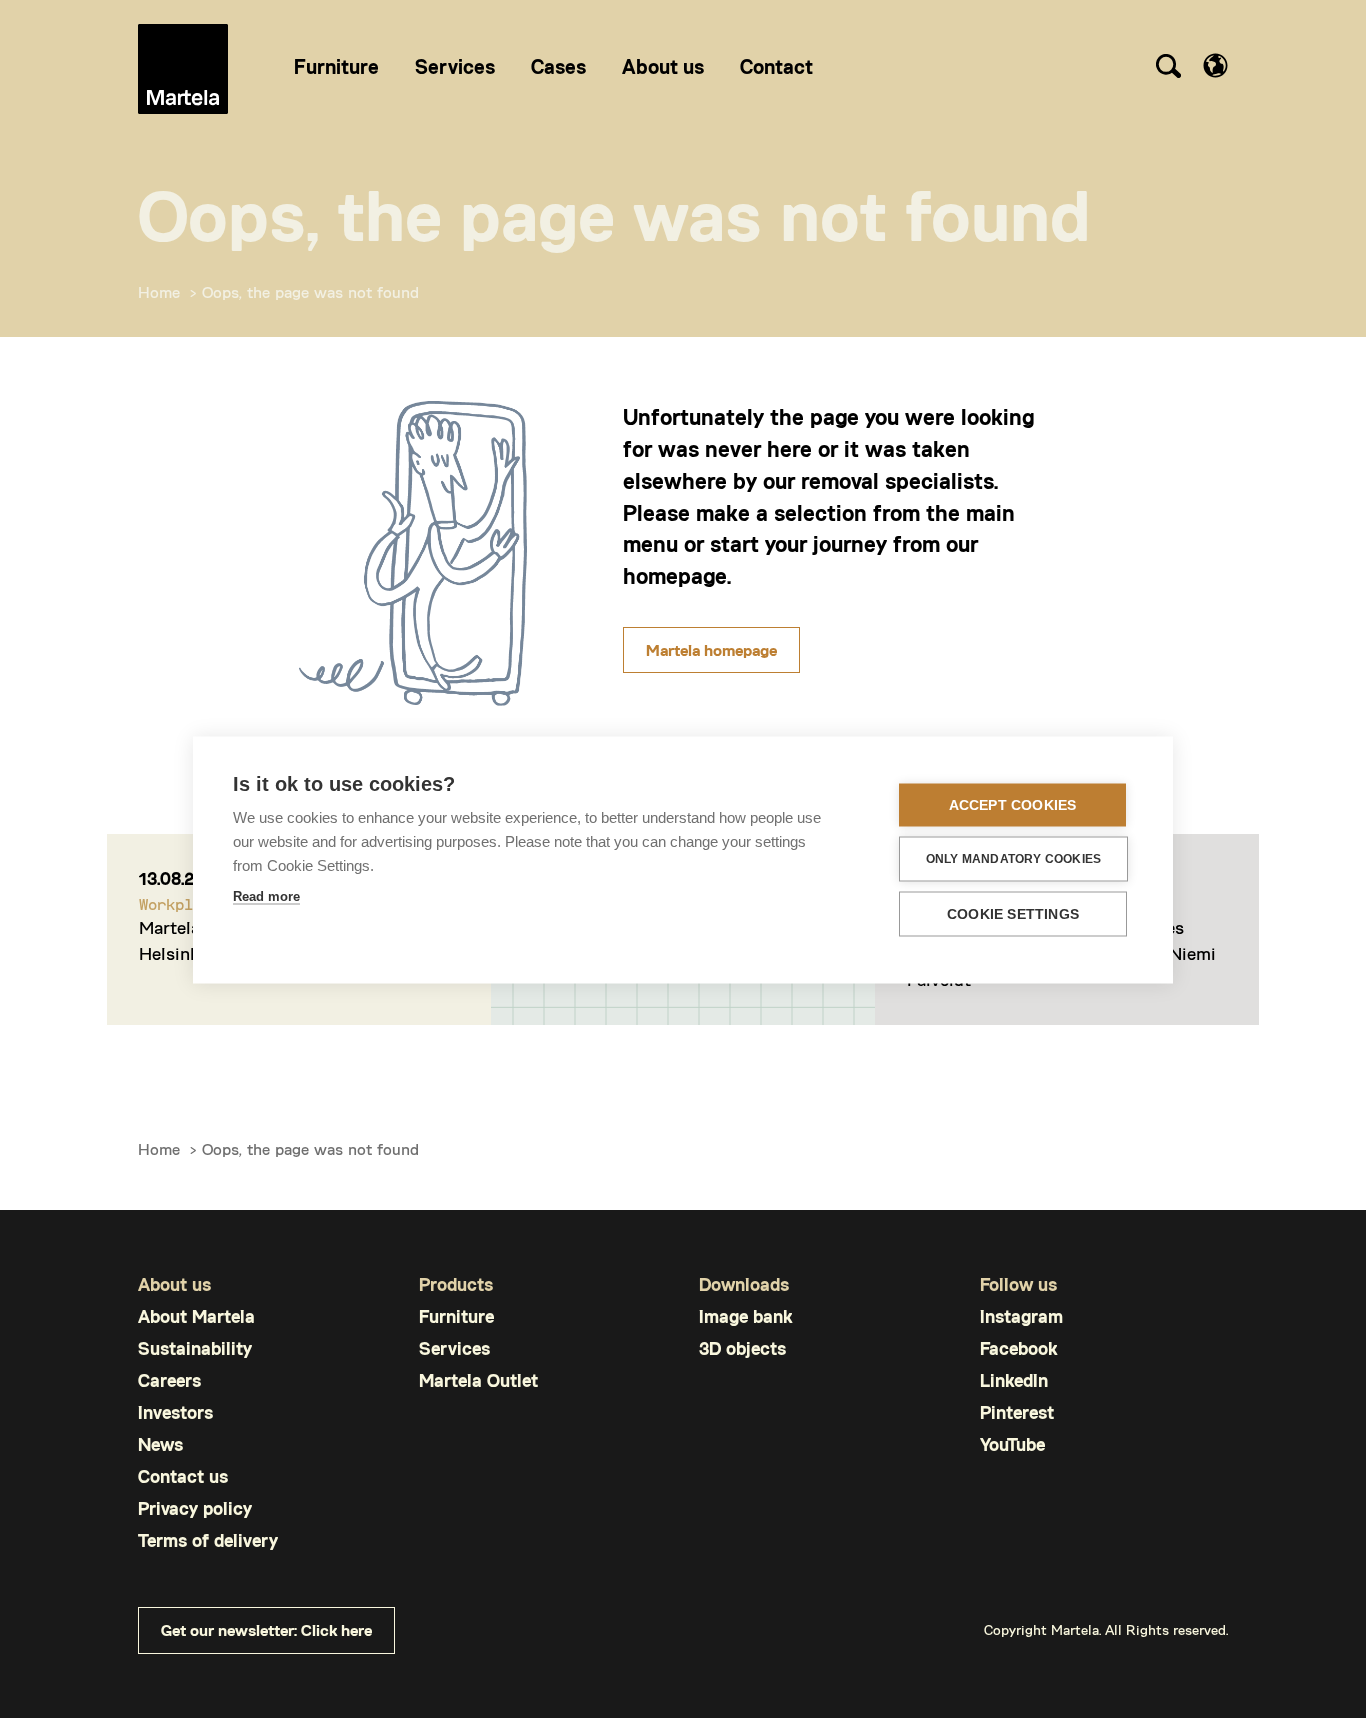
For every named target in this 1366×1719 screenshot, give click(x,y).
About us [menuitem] (663, 66)
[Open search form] (1168, 69)
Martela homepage (711, 649)
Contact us (183, 1476)
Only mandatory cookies (1013, 859)
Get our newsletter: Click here (266, 1629)
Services (454, 1348)
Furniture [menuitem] (336, 66)
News (160, 1444)
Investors (175, 1412)
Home (159, 291)
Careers (169, 1380)
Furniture (456, 1316)
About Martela (196, 1316)
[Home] (183, 69)
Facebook (1018, 1348)
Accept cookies (1013, 804)
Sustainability (195, 1348)
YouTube (1012, 1444)
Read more (266, 895)
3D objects (742, 1348)
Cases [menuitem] (558, 66)
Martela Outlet (478, 1380)
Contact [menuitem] (776, 66)
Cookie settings (1013, 913)
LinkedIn (1014, 1380)
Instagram (1021, 1316)
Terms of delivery (208, 1540)
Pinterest (1017, 1412)
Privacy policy (195, 1508)
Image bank (745, 1316)
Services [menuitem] (455, 66)
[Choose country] (1215, 65)
